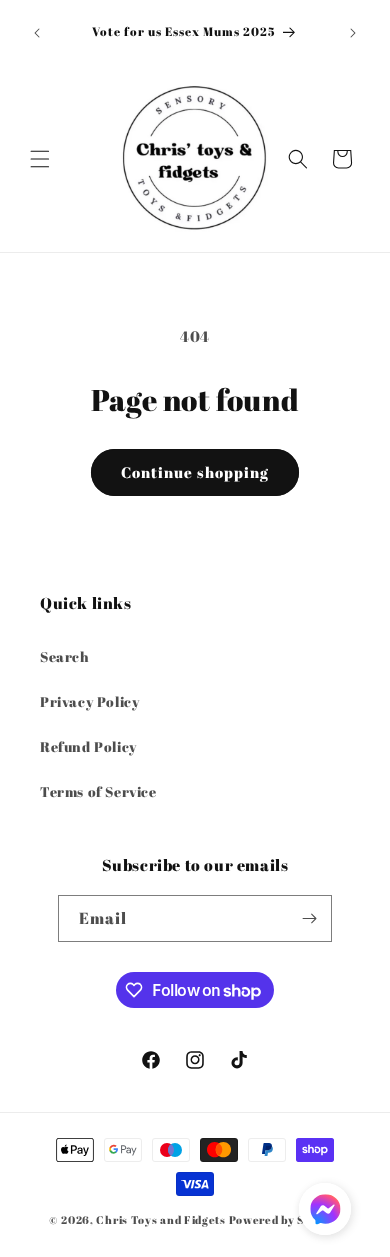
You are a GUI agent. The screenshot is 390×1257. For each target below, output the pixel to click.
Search (65, 656)
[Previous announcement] (37, 33)
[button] (40, 159)
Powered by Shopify (285, 1219)
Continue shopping (195, 472)
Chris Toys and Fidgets (160, 1219)
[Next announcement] (353, 33)
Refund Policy (88, 746)
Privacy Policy (89, 701)
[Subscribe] (309, 918)
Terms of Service (98, 791)
